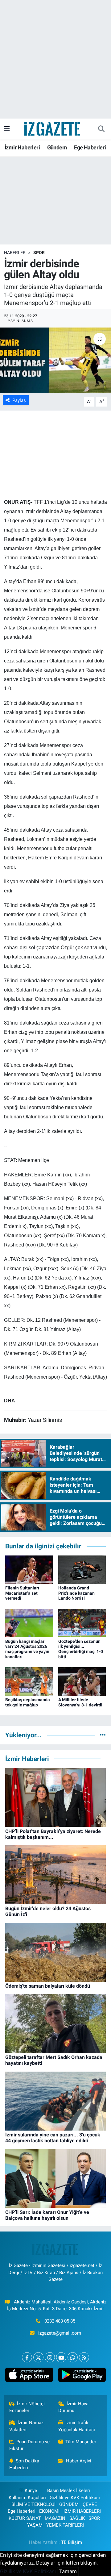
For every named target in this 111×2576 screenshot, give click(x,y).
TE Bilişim (72, 2542)
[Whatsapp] (73, 2357)
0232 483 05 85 (60, 2321)
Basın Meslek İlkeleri (69, 2490)
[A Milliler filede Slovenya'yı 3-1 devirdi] (82, 1681)
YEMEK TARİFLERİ (65, 2525)
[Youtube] (61, 2357)
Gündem (57, 147)
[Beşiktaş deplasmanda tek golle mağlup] (29, 1681)
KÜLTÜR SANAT (25, 2518)
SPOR (39, 253)
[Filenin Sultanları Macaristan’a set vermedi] (29, 1569)
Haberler (15, 253)
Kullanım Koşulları (27, 2498)
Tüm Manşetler (81, 2442)
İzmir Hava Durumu (74, 2407)
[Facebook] (27, 2357)
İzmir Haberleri (22, 147)
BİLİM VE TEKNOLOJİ (33, 2504)
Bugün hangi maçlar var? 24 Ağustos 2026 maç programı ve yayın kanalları (27, 1649)
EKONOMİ (49, 2511)
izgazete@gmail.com (60, 2333)
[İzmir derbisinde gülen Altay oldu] (55, 360)
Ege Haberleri (90, 147)
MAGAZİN (55, 2518)
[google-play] (82, 2376)
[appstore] (29, 2376)
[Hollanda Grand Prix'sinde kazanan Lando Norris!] (82, 1569)
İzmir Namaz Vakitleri (27, 2426)
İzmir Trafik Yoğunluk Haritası (77, 2426)
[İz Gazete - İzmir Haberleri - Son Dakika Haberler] (53, 128)
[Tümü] (103, 1735)
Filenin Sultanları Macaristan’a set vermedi (22, 1593)
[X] (38, 2357)
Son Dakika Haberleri (24, 2464)
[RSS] (84, 2357)
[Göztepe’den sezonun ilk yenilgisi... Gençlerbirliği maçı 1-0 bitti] (82, 1622)
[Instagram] (50, 2357)
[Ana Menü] (7, 129)
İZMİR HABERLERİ (82, 2511)
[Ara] (101, 129)
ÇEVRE (90, 2504)
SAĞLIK (77, 2518)
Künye (31, 2490)
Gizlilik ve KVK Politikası (75, 2498)
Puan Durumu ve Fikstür (30, 2445)
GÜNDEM (69, 2504)
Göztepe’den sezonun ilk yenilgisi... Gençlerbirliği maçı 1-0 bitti (81, 1649)
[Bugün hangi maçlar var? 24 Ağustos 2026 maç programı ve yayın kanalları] (29, 1622)
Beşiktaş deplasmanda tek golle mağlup (28, 1702)
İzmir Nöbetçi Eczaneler (27, 2407)
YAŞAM (35, 2525)
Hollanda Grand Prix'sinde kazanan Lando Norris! (76, 1593)
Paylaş (19, 400)
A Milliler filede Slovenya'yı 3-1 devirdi (80, 1702)
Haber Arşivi (79, 2461)
